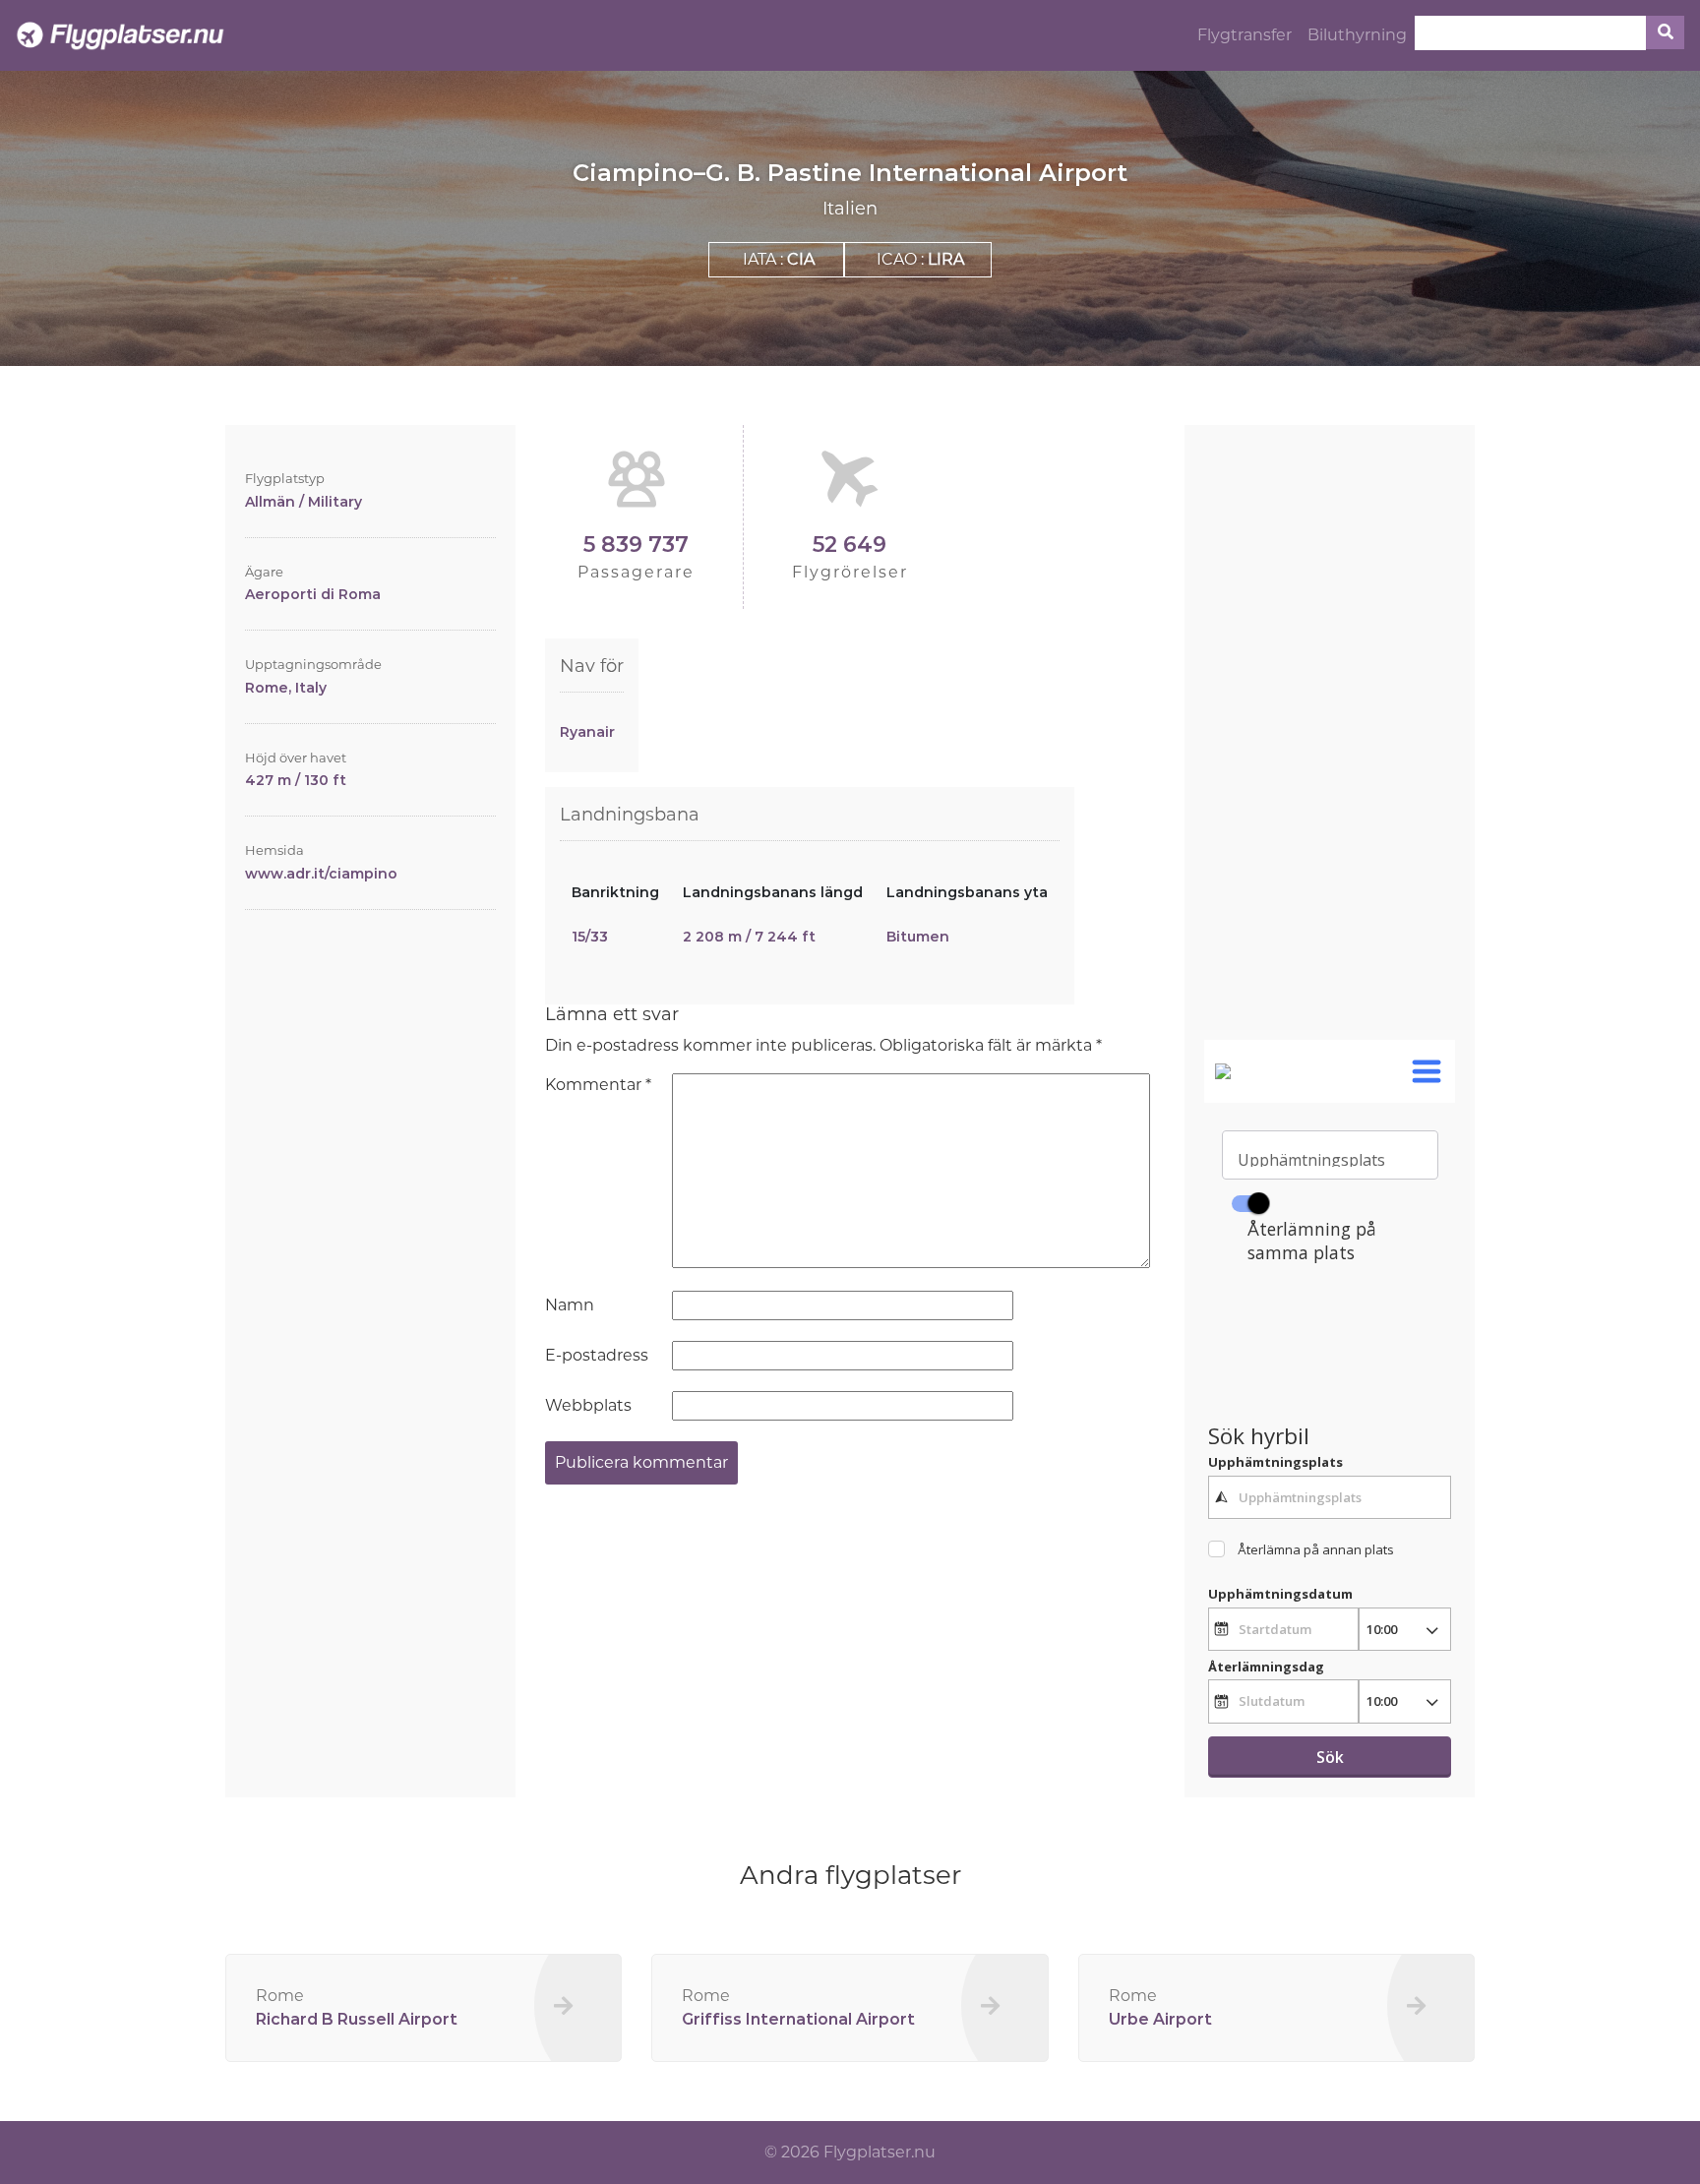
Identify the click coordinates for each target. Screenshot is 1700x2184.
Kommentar (598, 1085)
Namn (570, 1305)
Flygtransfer (1245, 35)
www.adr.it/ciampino (321, 874)
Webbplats (588, 1405)
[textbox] (1329, 1497)
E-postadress (597, 1355)
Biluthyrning (1357, 35)
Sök (1330, 1757)
